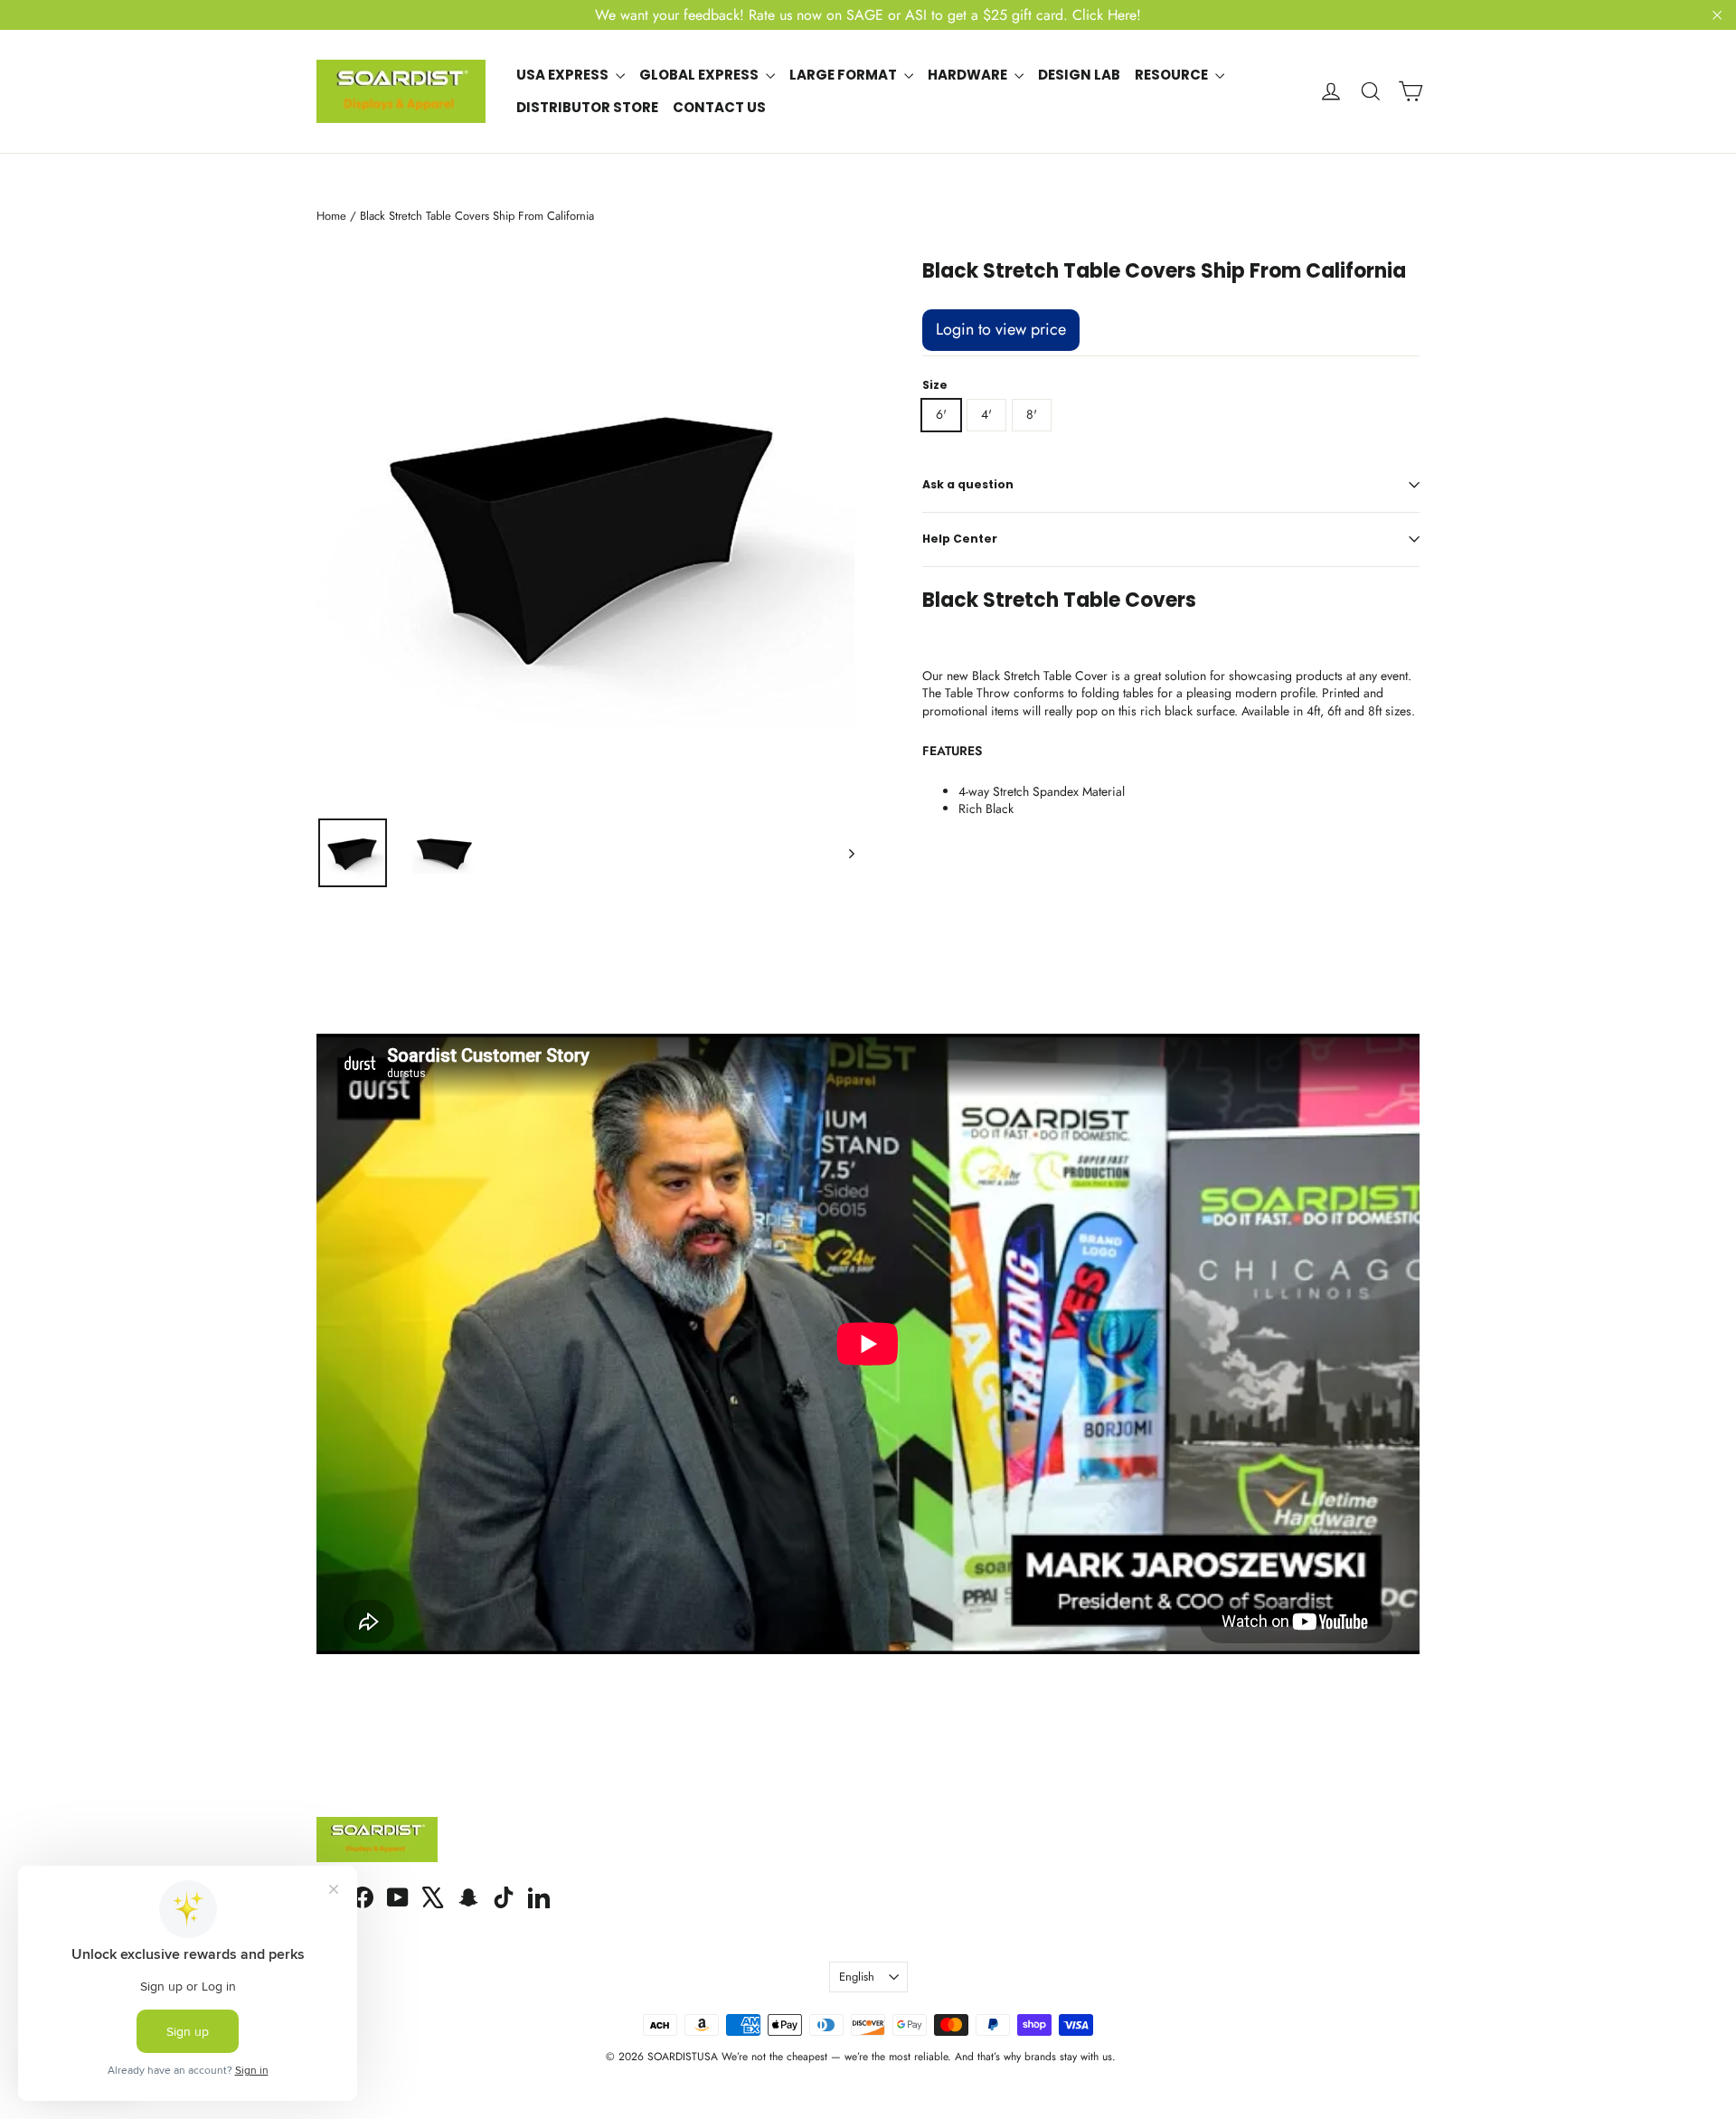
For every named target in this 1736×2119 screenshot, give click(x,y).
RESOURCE (1173, 75)
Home (331, 216)
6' (941, 414)
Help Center (960, 539)
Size (935, 385)
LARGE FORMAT (844, 75)
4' (986, 414)
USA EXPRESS (564, 75)
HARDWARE (969, 75)
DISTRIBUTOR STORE (587, 107)
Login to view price (1001, 329)
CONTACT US (719, 107)
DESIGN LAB (1079, 75)
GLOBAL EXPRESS (700, 75)
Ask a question (968, 484)
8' (1032, 414)
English (857, 1977)
